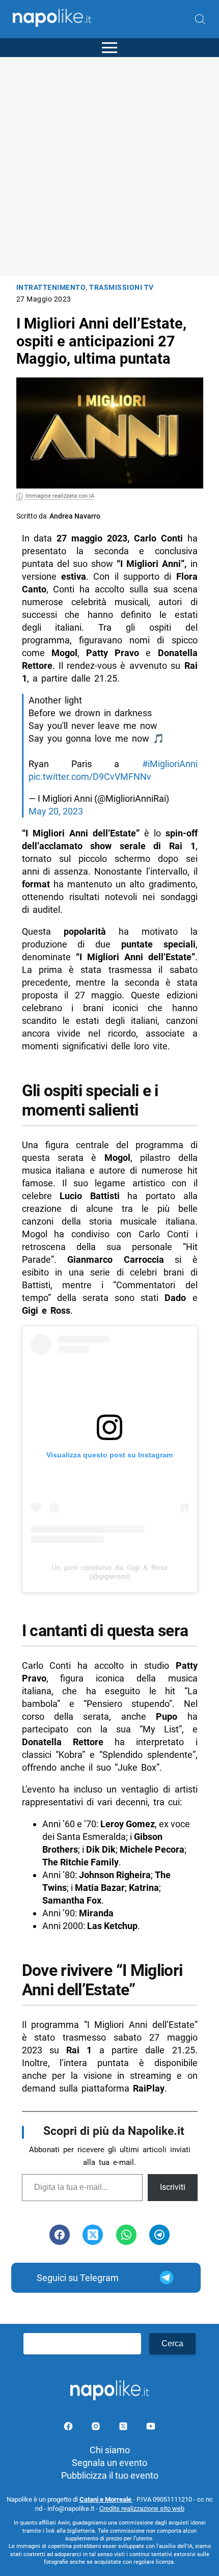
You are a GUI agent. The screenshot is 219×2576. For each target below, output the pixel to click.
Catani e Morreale (106, 2499)
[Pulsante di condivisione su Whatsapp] (126, 2235)
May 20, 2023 (56, 811)
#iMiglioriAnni (170, 764)
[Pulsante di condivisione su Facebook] (60, 2235)
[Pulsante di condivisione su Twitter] (93, 2235)
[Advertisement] (109, 167)
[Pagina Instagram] (97, 2428)
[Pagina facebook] (69, 2428)
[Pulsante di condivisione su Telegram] (159, 2235)
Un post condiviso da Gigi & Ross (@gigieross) (109, 1572)
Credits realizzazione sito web (142, 2509)
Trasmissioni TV (121, 288)
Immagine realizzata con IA (60, 496)
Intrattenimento (51, 288)
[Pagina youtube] (151, 2428)
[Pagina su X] (124, 2428)
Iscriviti (173, 2187)
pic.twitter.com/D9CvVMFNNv (90, 777)
